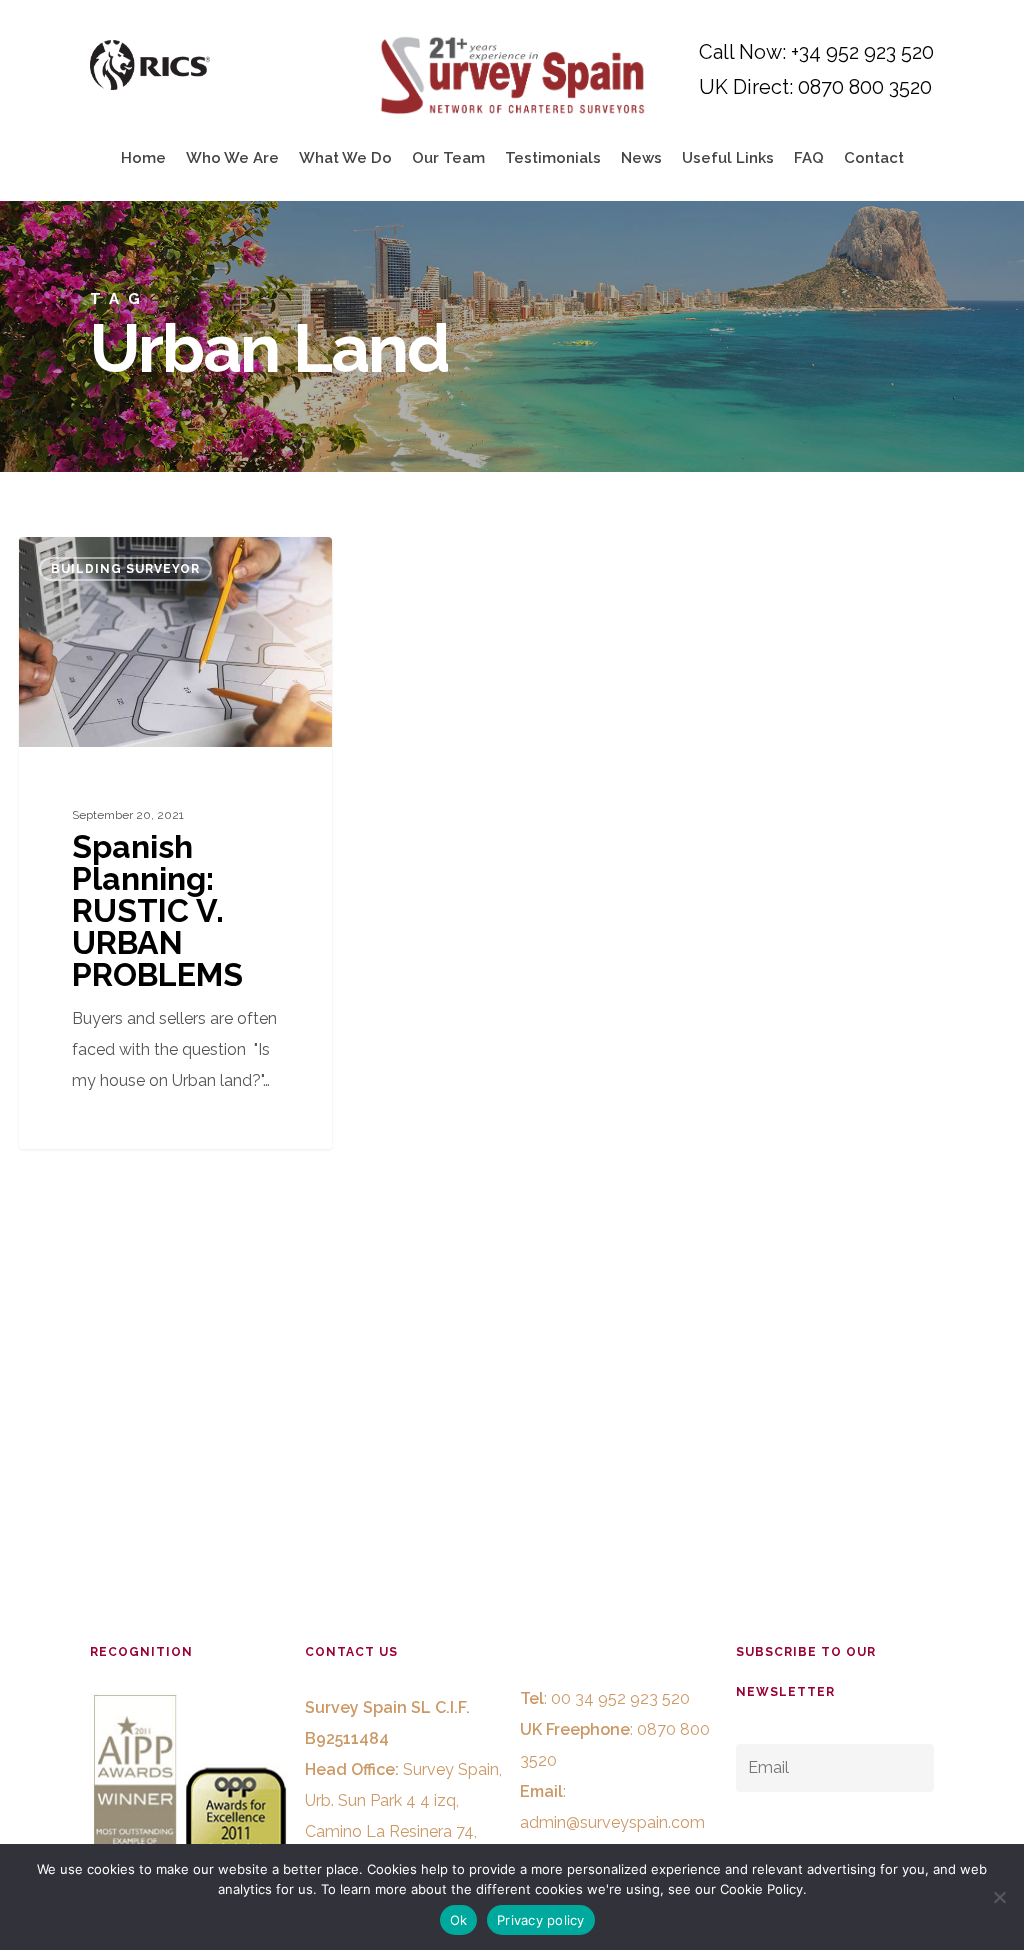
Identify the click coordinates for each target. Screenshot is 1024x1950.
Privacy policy (541, 1920)
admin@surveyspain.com (612, 1822)
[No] (999, 1897)
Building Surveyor (125, 569)
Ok (459, 1920)
